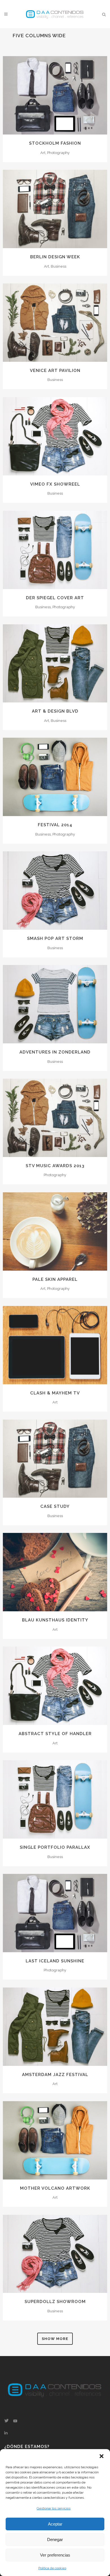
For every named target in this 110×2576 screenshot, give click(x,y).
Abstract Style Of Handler (55, 1734)
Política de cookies (52, 2568)
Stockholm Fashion (55, 143)
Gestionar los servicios (54, 2508)
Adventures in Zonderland (55, 1052)
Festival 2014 (55, 825)
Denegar (55, 2539)
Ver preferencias (55, 2555)
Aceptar (55, 2524)
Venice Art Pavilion (55, 371)
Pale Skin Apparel (55, 1279)
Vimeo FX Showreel (55, 484)
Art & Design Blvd (55, 711)
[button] (102, 2456)
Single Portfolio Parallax (55, 1847)
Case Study (55, 1506)
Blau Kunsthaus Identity (55, 1620)
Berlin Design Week (55, 257)
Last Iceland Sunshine (55, 1961)
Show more (55, 2339)
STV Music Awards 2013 (55, 1166)
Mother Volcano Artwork (55, 2188)
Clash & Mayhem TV (55, 1393)
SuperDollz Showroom (55, 2302)
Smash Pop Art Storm (55, 938)
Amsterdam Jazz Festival (55, 2075)
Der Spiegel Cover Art (55, 598)
